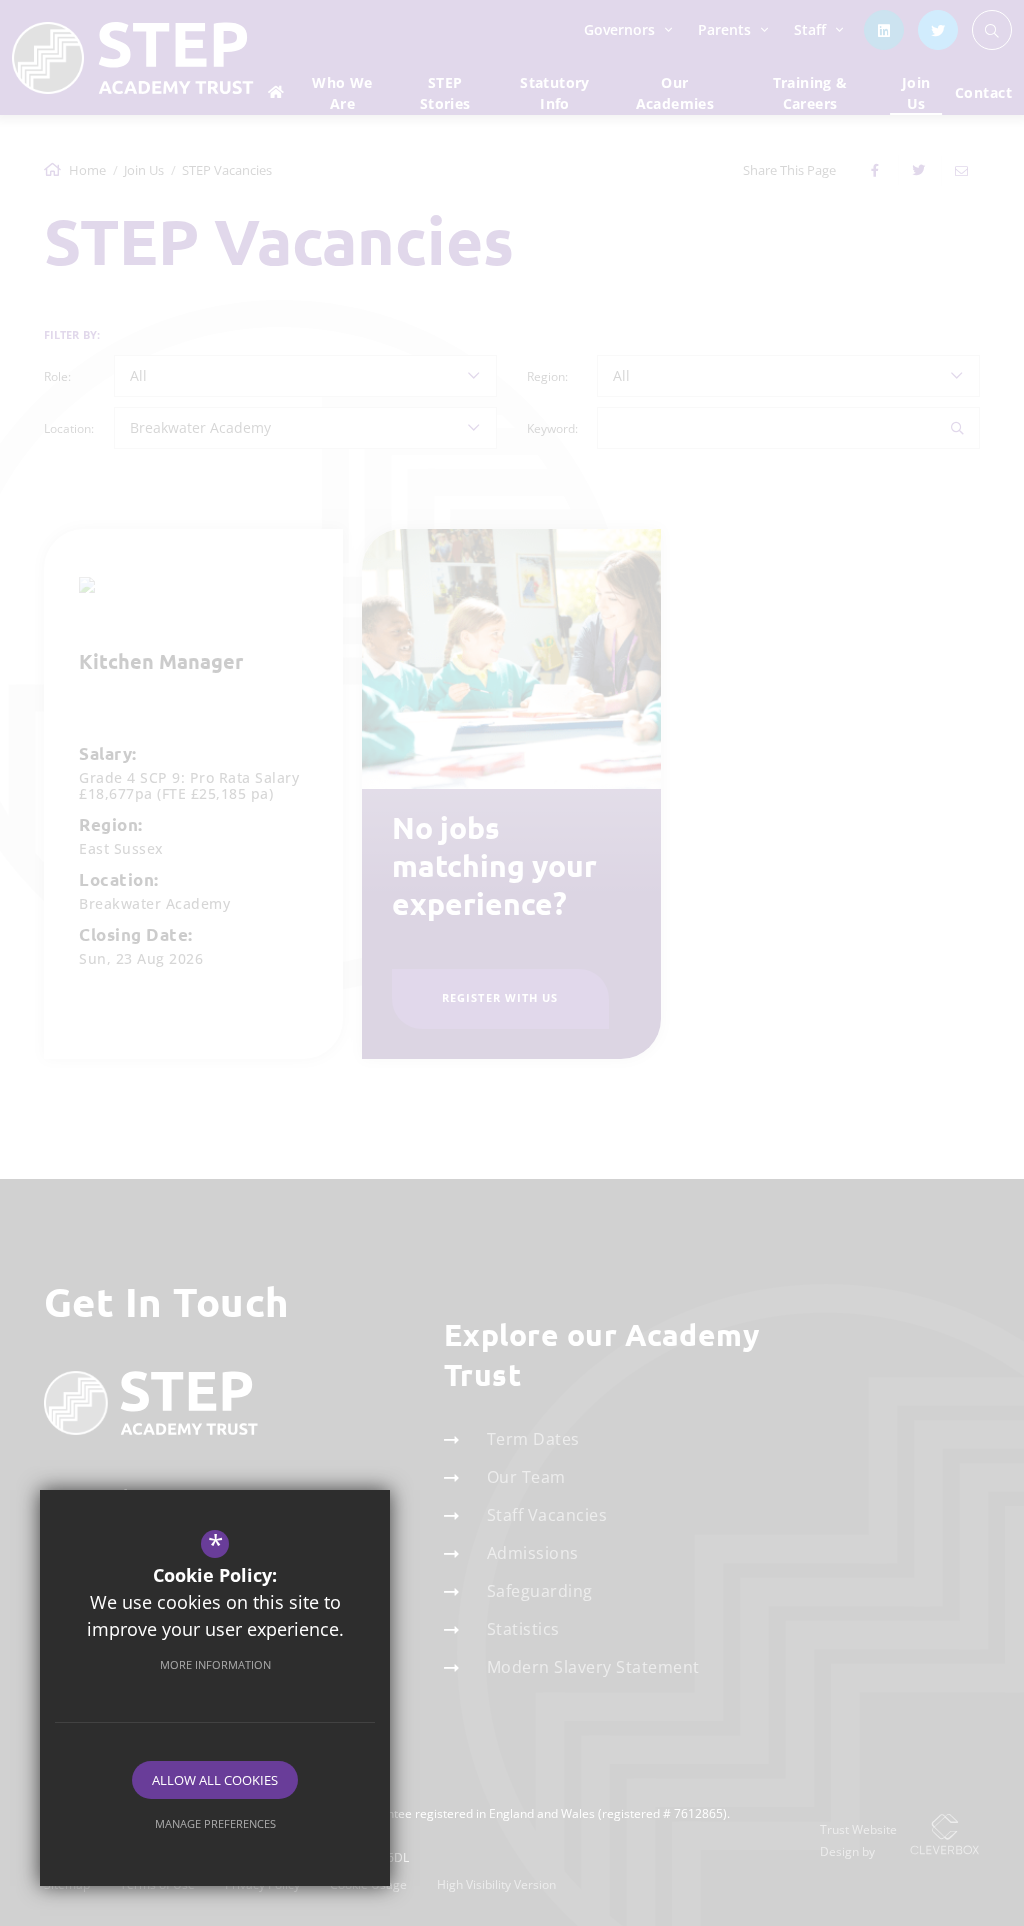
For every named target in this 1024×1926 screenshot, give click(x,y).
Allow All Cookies (215, 1780)
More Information (215, 1664)
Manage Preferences (215, 1823)
